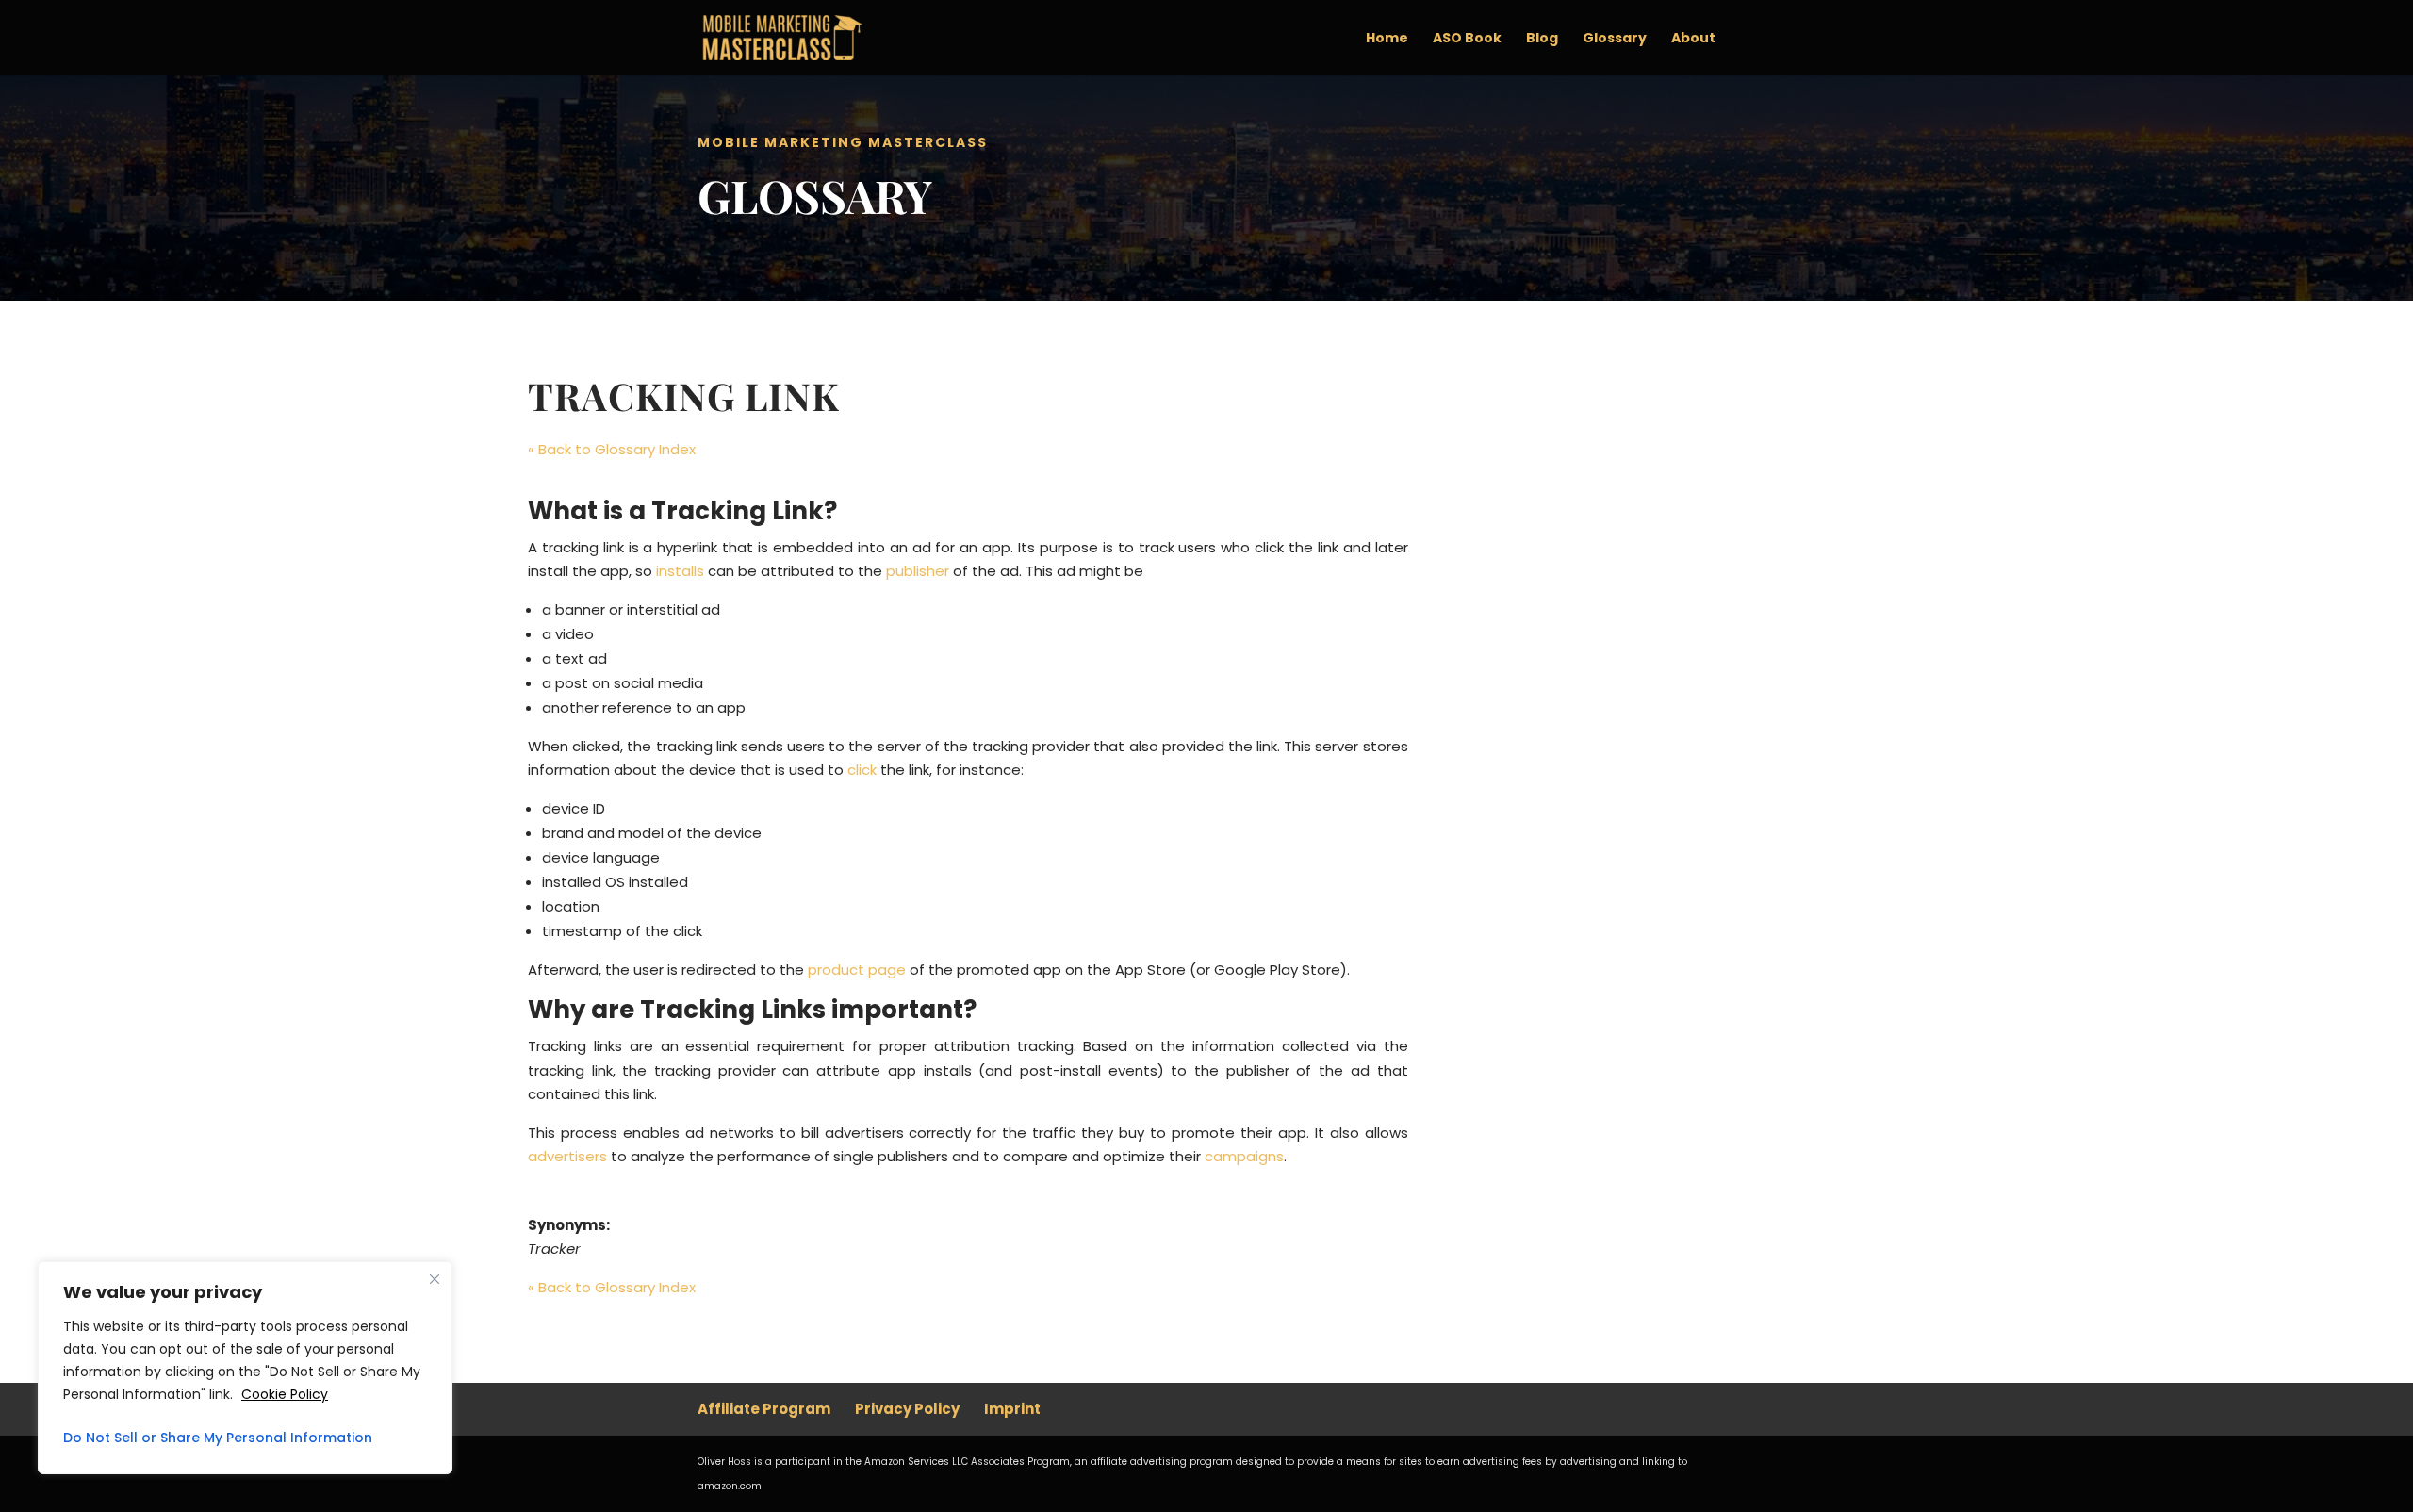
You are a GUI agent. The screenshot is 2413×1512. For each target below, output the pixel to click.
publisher (918, 571)
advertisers (567, 1156)
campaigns (1244, 1156)
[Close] (435, 1279)
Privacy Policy (907, 1409)
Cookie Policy (285, 1394)
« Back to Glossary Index (612, 449)
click (862, 770)
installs (680, 571)
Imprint (1012, 1409)
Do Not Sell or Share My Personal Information (218, 1438)
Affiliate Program (764, 1409)
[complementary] (245, 1368)
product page (857, 970)
